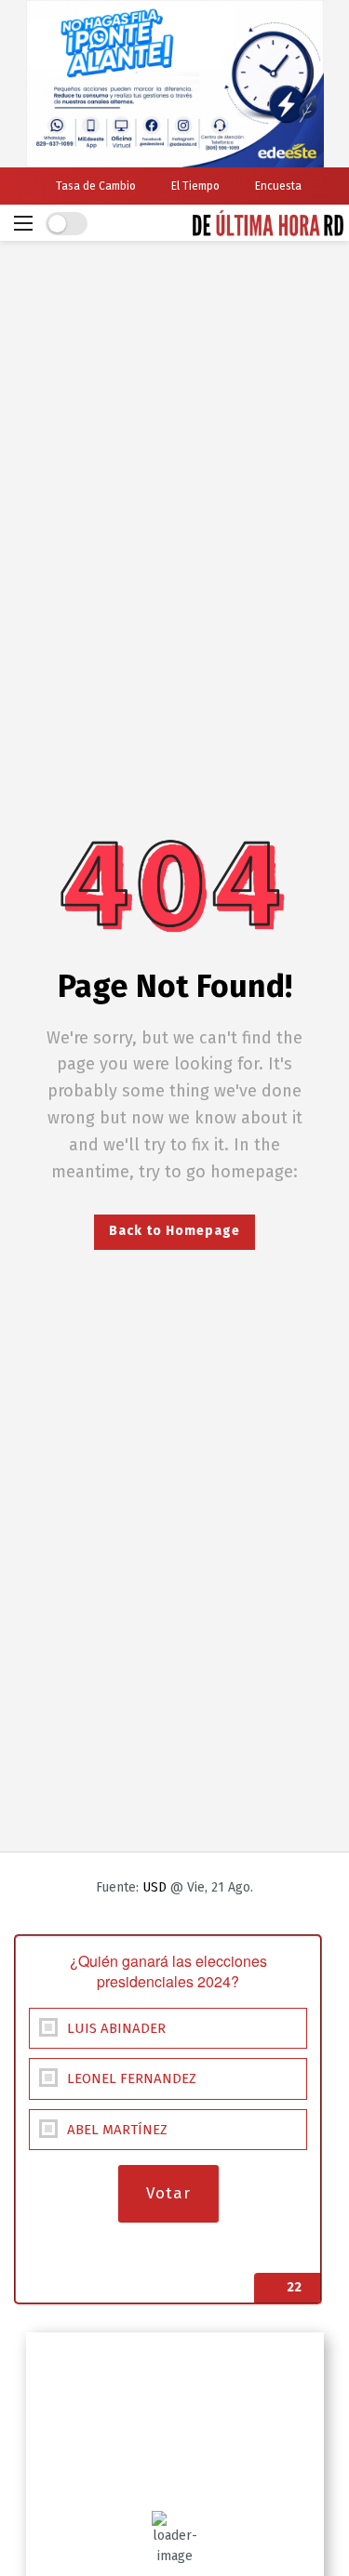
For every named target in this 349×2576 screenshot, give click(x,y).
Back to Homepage (174, 1231)
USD (154, 1887)
